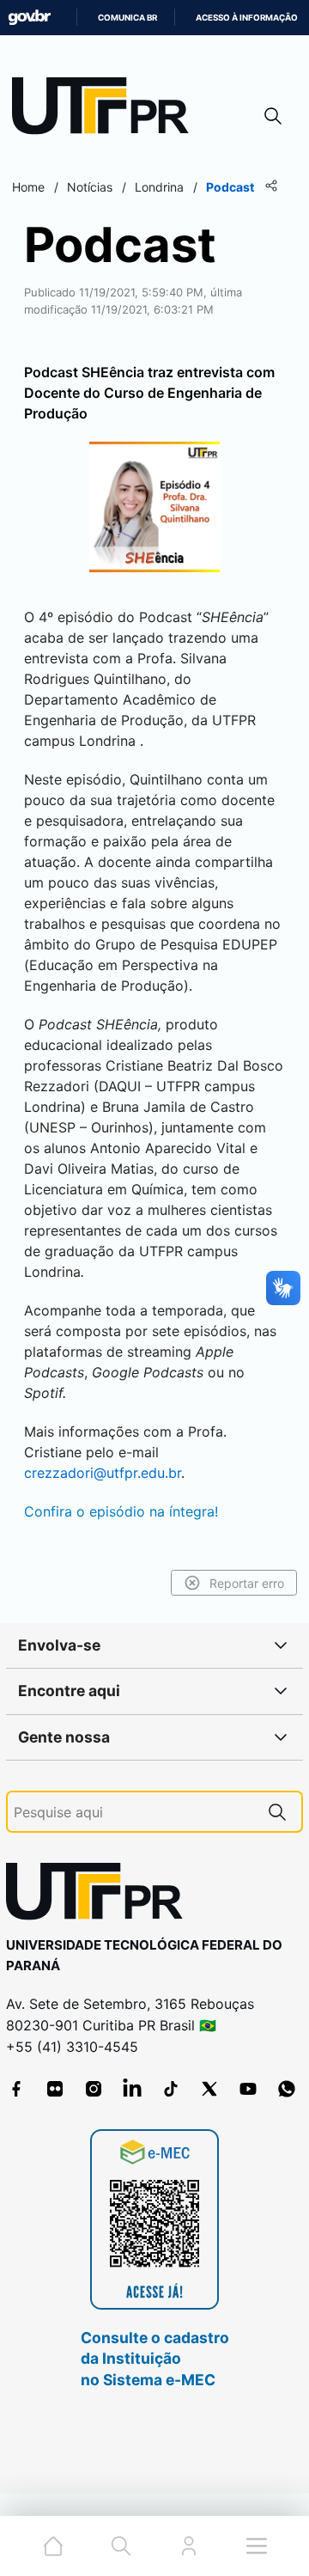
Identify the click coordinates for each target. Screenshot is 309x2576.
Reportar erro (247, 1583)
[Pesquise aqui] (277, 1812)
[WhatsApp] (287, 2089)
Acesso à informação (247, 18)
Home (28, 187)
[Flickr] (55, 2089)
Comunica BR (127, 18)
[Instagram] (94, 2089)
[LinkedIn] (132, 2089)
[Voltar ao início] (100, 1895)
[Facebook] (16, 2089)
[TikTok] (171, 2089)
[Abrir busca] (273, 116)
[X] (209, 2089)
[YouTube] (248, 2089)
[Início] (106, 110)
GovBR (29, 18)
